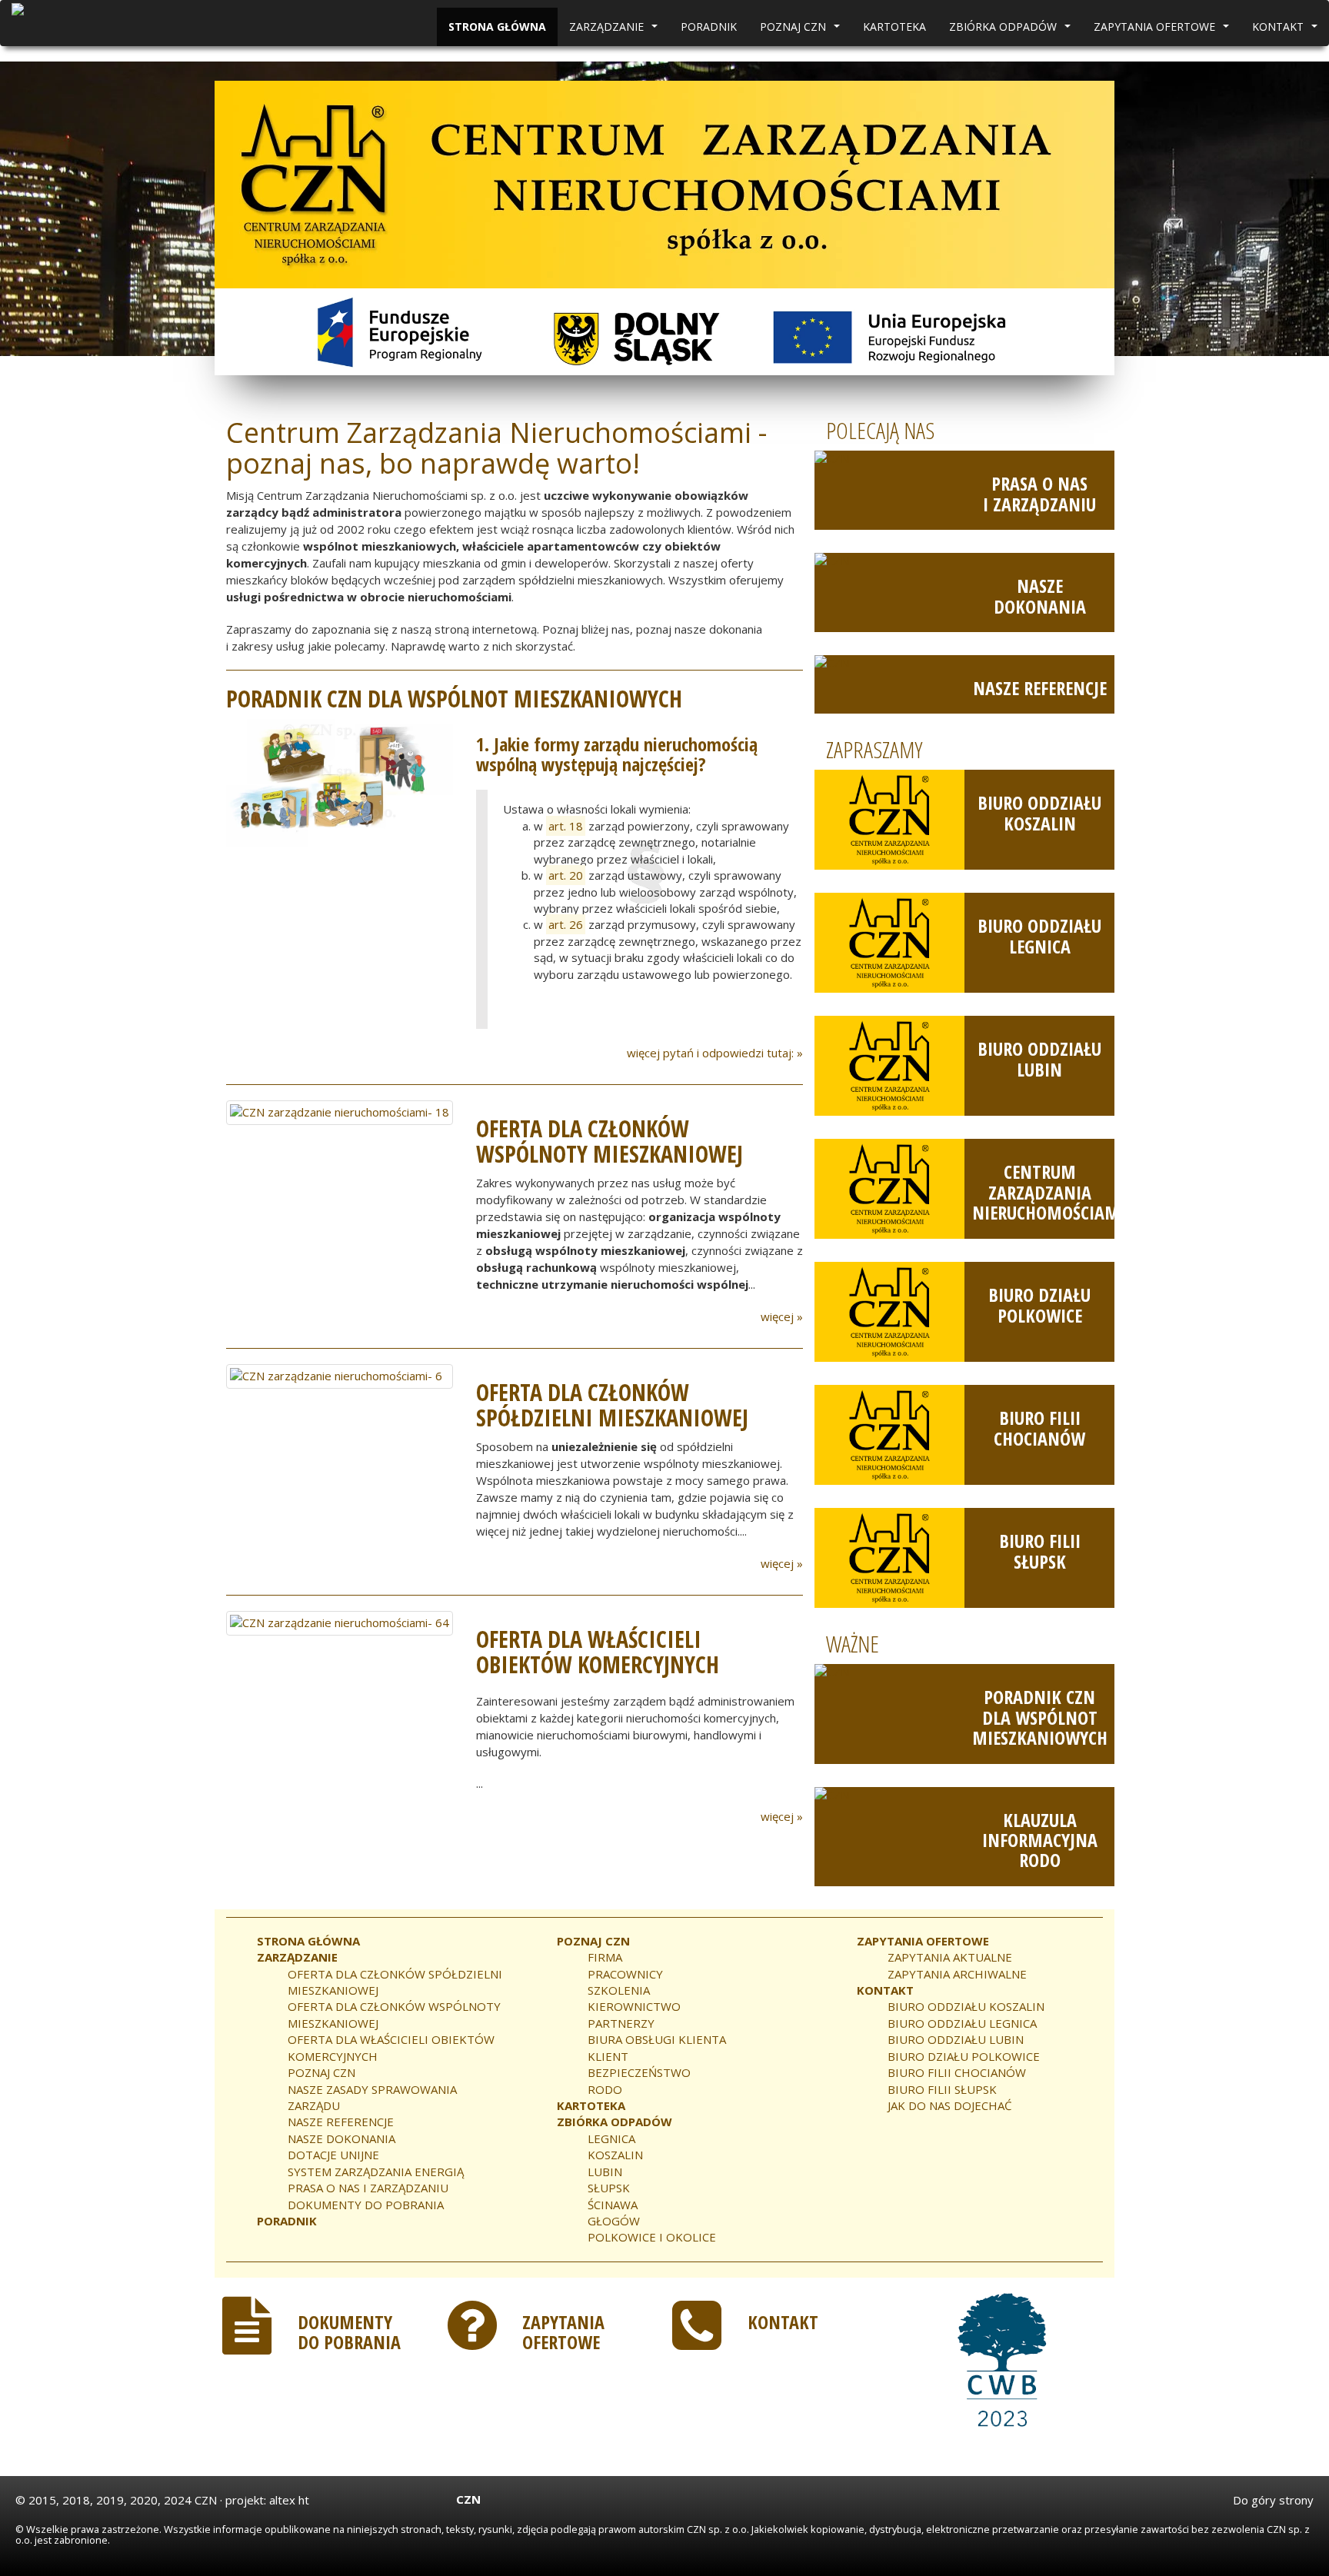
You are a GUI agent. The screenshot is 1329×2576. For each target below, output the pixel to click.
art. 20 (566, 875)
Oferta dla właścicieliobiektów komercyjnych (598, 1652)
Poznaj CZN (802, 31)
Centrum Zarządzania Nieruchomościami (1049, 1192)
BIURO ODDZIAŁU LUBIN (956, 2039)
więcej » (782, 1316)
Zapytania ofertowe (1163, 31)
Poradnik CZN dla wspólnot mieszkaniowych (1040, 1717)
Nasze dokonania (1040, 596)
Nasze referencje (1040, 688)
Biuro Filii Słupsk (1040, 1551)
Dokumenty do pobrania (366, 2205)
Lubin (605, 2172)
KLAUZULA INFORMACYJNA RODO (1040, 1840)
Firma (605, 1957)
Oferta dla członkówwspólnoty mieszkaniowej (610, 1141)
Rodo (605, 2089)
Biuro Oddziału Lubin (1039, 1058)
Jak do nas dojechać (949, 2105)
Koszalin (615, 2155)
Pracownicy (625, 1974)
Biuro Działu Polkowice (1039, 1305)
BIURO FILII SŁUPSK (942, 2089)
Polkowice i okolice (652, 2237)
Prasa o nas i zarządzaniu (1039, 493)
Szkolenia (619, 1990)
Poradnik (709, 27)
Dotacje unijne (333, 2155)
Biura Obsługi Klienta (657, 2039)
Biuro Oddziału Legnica (1039, 935)
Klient (608, 2056)
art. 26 (566, 924)
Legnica (611, 2138)
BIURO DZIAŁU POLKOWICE (964, 2056)
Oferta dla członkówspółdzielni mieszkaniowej (612, 1405)
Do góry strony (1273, 2500)
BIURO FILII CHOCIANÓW (957, 2072)
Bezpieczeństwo (639, 2072)
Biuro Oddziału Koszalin (1039, 812)
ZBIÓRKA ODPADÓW (1012, 31)
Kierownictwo (634, 2006)
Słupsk (609, 2188)
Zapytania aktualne (950, 1957)
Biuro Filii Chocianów (1039, 1428)
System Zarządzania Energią (376, 2172)
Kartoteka (894, 27)
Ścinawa (613, 2205)
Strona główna (497, 27)
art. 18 (566, 826)
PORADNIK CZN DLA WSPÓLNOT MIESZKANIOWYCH (454, 699)
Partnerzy (621, 2023)
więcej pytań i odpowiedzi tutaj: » (715, 1053)
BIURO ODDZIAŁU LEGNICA (962, 2023)
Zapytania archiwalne (957, 1974)
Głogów (614, 2221)
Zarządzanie (615, 31)
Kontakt (1287, 31)
